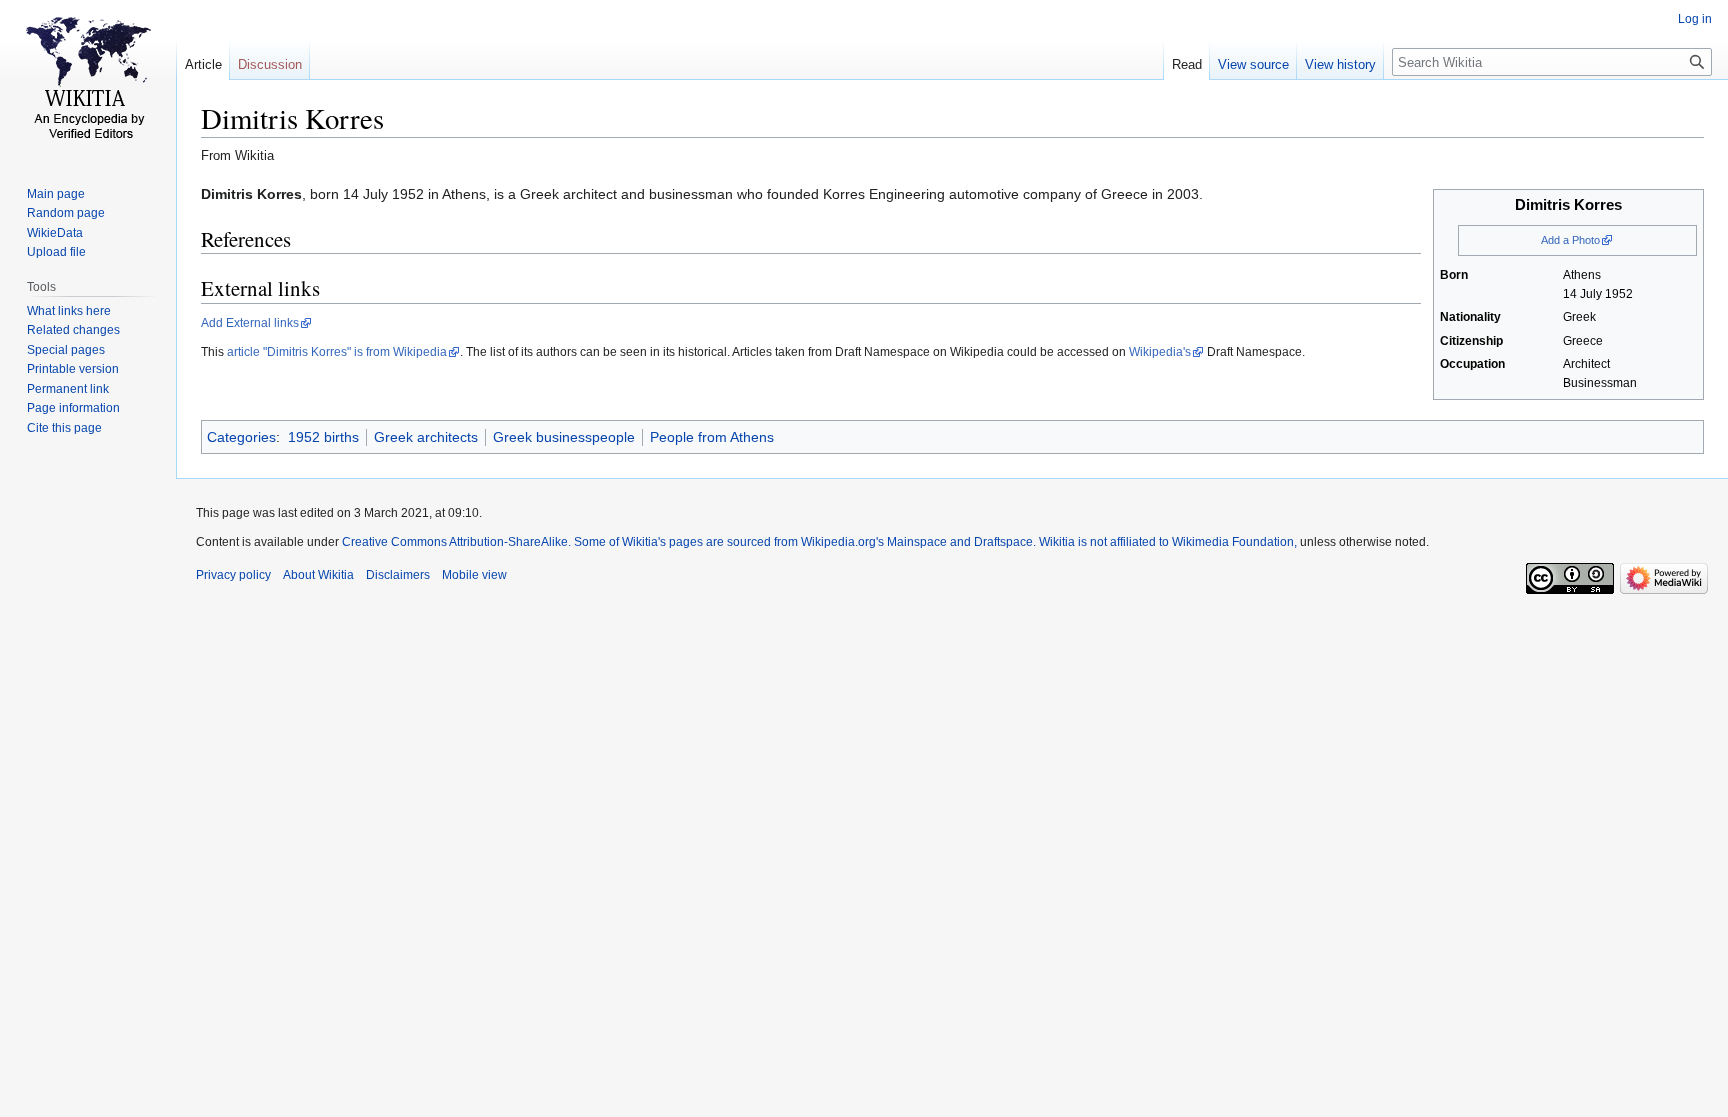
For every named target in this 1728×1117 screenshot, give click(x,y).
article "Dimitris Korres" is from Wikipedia (337, 352)
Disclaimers (398, 575)
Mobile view (474, 575)
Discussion (270, 64)
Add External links (250, 323)
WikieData (55, 233)
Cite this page (64, 428)
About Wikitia (318, 575)
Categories (241, 437)
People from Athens (712, 437)
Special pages (66, 350)
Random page (66, 213)
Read (1187, 64)
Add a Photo (1570, 240)
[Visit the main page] (88, 80)
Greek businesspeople (564, 437)
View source (1253, 64)
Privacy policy (233, 575)
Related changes (73, 330)
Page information (73, 408)
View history (1340, 64)
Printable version (73, 369)
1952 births (323, 437)
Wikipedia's (1160, 352)
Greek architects (426, 437)
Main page (56, 194)
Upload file (56, 252)
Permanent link (68, 389)
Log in (1695, 19)
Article (203, 64)
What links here (69, 311)
